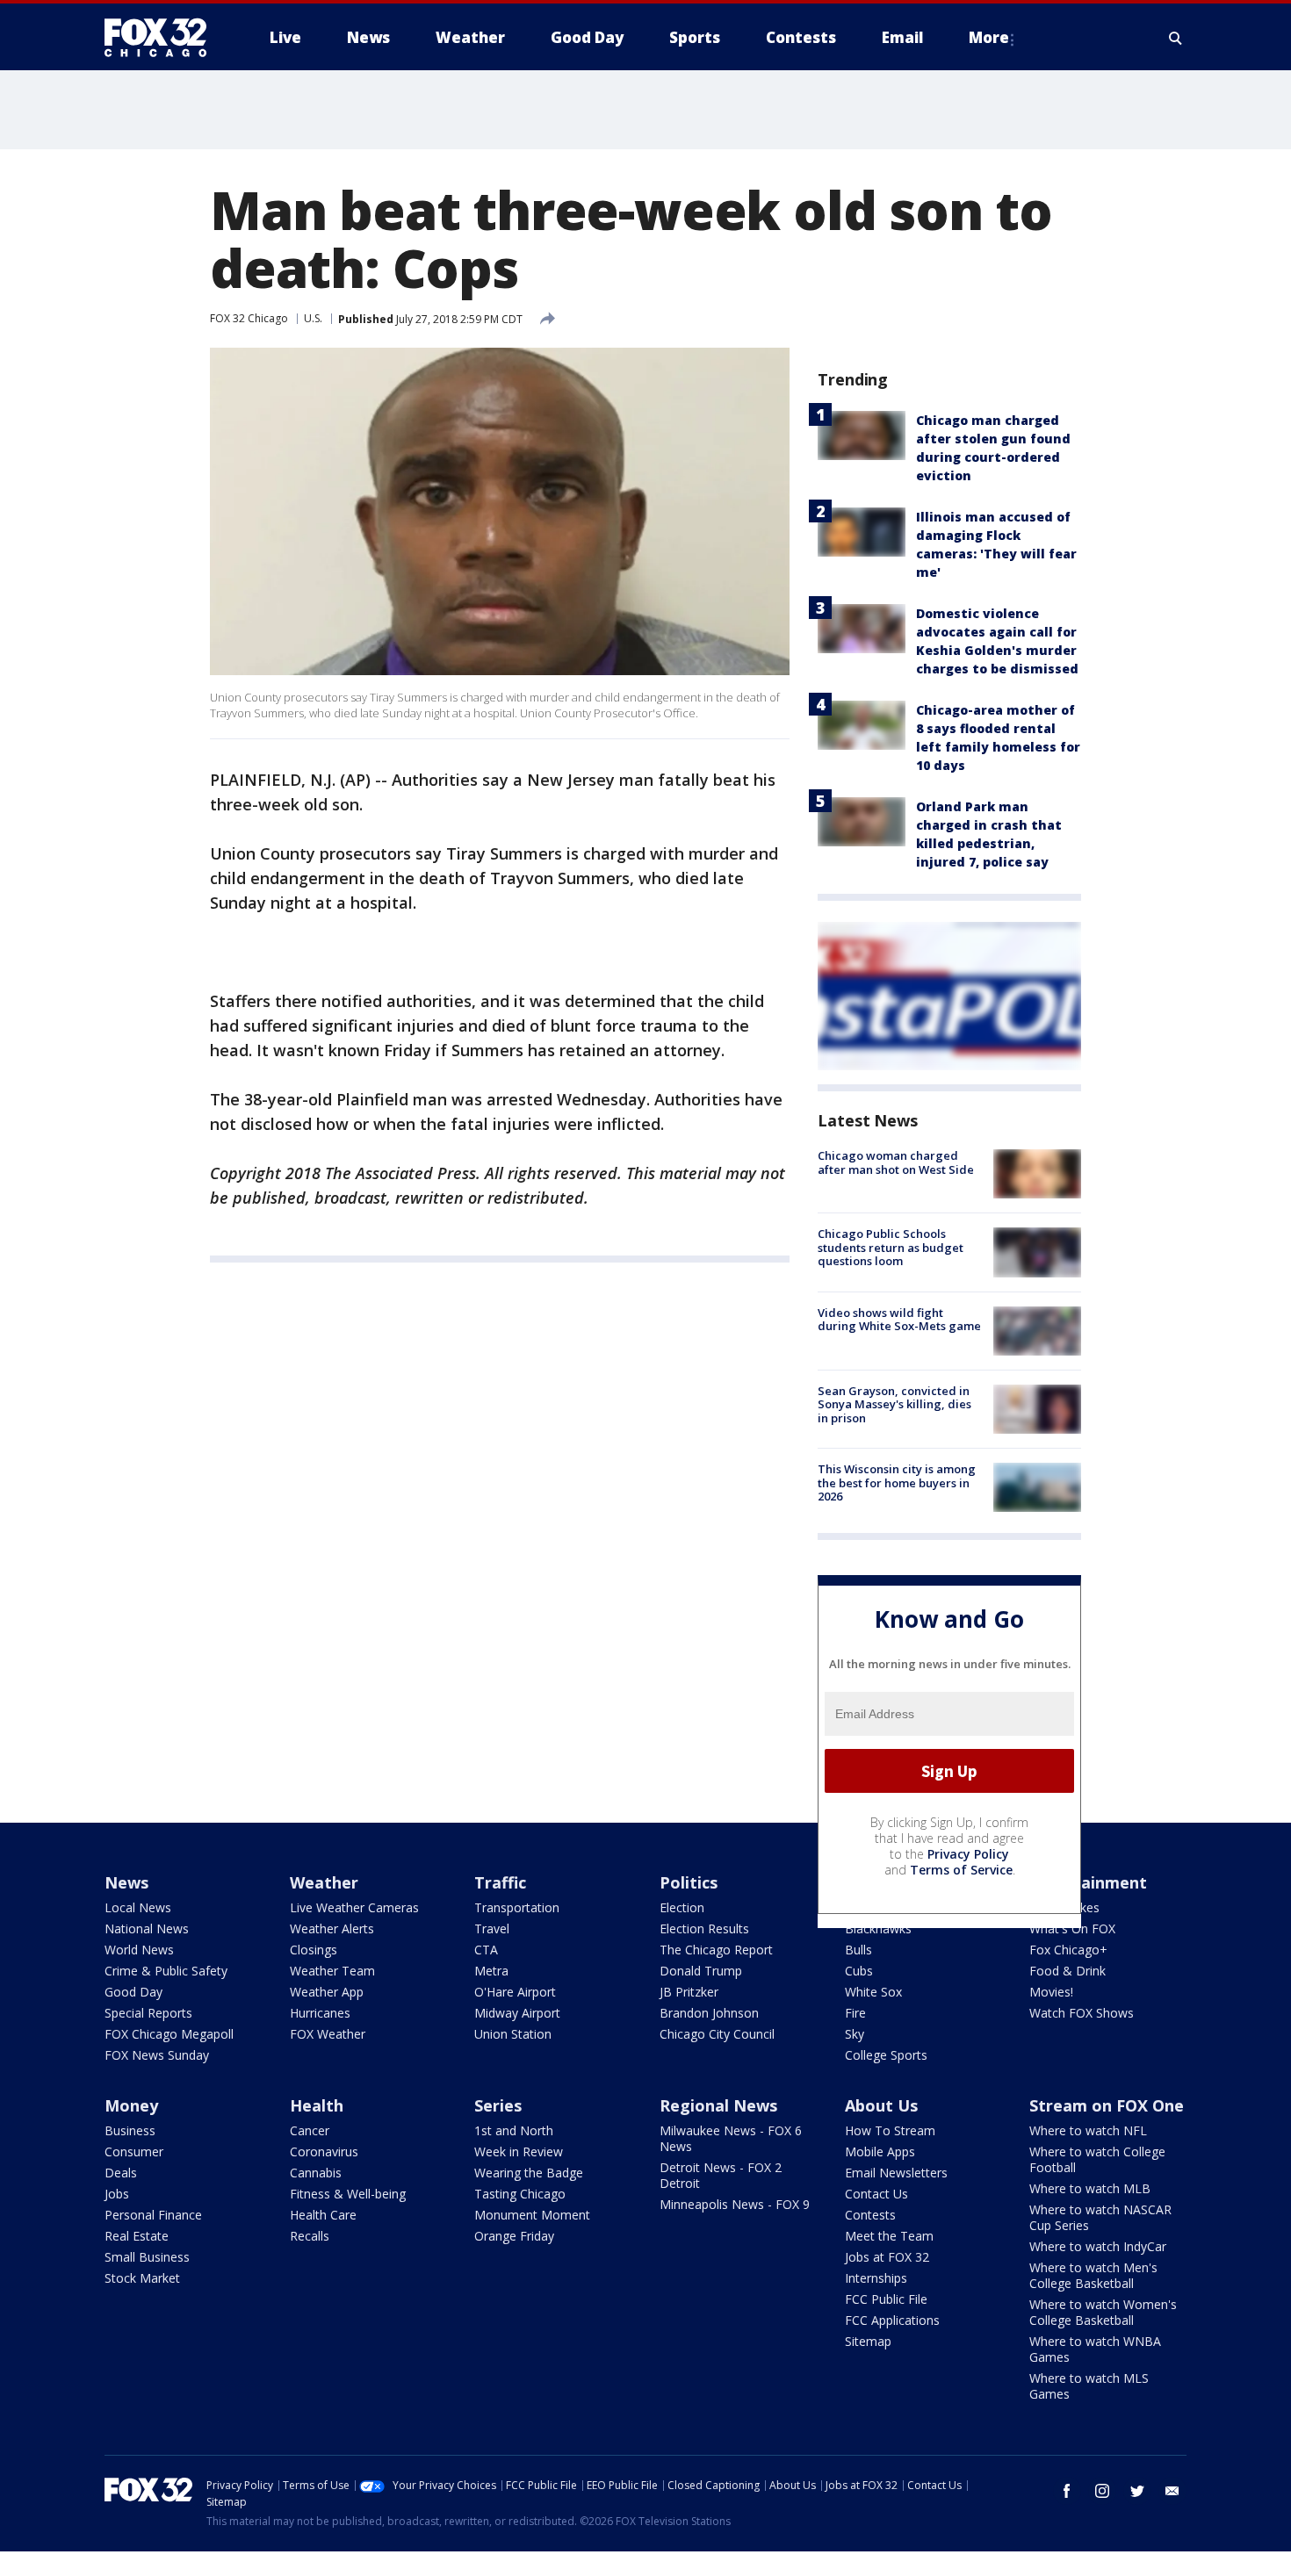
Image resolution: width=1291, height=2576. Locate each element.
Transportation (517, 1907)
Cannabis (316, 2173)
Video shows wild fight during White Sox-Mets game (899, 1320)
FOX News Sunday (157, 2055)
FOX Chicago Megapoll (169, 2034)
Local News (138, 1907)
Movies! (1051, 1992)
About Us (881, 2105)
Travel (492, 1928)
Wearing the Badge (529, 2173)
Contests (870, 2215)
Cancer (310, 2130)
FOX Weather (328, 2034)
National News (147, 1928)
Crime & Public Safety (166, 1971)
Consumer (134, 2151)
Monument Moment (532, 2215)
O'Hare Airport (515, 1992)
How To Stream (890, 2130)
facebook (1067, 2491)
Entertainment (1088, 1882)
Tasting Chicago (520, 2194)
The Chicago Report (716, 1950)
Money (131, 2105)
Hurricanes (320, 2013)
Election (682, 1907)
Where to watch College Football (1097, 2159)
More (989, 37)
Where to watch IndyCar (1098, 2246)
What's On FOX (1072, 1928)
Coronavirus (324, 2151)
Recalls (310, 2236)
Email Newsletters (896, 2173)
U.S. (313, 318)
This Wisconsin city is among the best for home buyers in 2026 (897, 1482)
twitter (1137, 2491)
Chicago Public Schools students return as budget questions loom (891, 1247)
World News (139, 1950)
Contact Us (876, 2194)
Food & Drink (1067, 1971)
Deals (121, 2173)
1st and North (514, 2130)
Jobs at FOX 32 (887, 2257)
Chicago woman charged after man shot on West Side (896, 1162)
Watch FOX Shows (1082, 2013)
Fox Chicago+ (1068, 1950)
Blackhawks (878, 1928)
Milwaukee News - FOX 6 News (731, 2138)
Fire (855, 2013)
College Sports (886, 2055)
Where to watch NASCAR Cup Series (1100, 2217)
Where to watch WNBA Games (1095, 2349)
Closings (314, 1950)
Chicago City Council (717, 2034)
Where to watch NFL (1088, 2130)
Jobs (117, 2194)
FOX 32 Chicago (249, 318)
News (126, 1882)
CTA (486, 1950)
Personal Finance (153, 2215)
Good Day (133, 1992)
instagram (1102, 2491)
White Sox (873, 1992)
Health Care (323, 2215)
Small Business (147, 2257)
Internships (876, 2278)
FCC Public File (886, 2299)
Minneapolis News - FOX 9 (735, 2204)
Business (130, 2130)
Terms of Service (961, 1870)
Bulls (858, 1950)
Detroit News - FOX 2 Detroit (721, 2175)
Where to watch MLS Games (1089, 2386)
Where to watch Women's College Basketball (1103, 2312)
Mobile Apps (880, 2151)
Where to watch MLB (1090, 2188)
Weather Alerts (332, 1928)
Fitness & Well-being (348, 2194)
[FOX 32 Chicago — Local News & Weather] (162, 38)
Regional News (718, 2105)
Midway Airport (517, 2013)
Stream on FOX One (1107, 2105)
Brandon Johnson (709, 2013)
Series (498, 2105)
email (1172, 2491)
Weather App (327, 1992)
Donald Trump (701, 1971)
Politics (689, 1882)
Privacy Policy (968, 1854)
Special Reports (148, 2013)
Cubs (859, 1971)
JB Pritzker (689, 1992)
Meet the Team (889, 2236)
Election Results (704, 1928)
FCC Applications (892, 2320)
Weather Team (332, 1971)
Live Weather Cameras (354, 1907)
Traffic (500, 1882)
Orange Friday (514, 2236)
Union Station (513, 2034)
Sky (855, 2034)
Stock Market (142, 2278)
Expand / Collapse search (1176, 38)
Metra (491, 1971)
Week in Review (519, 2151)
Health (317, 2105)
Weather (324, 1882)
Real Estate (137, 2236)
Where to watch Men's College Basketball (1093, 2275)
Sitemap (868, 2341)
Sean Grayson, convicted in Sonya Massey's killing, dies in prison (894, 1404)
